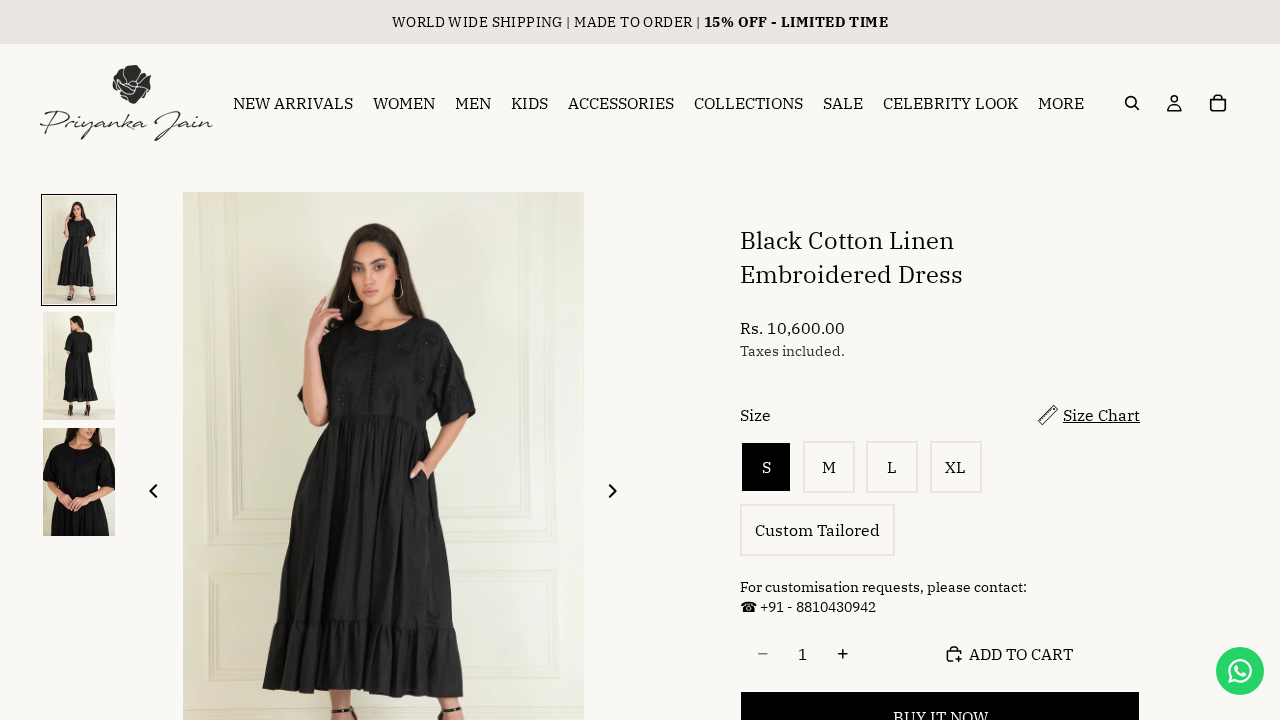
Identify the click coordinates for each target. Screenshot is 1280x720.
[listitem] (1061, 103)
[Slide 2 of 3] (79, 366)
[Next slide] (618, 493)
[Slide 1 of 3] (79, 250)
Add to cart (1021, 654)
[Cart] (1218, 103)
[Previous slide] (148, 493)
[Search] (1132, 103)
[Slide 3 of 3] (79, 482)
